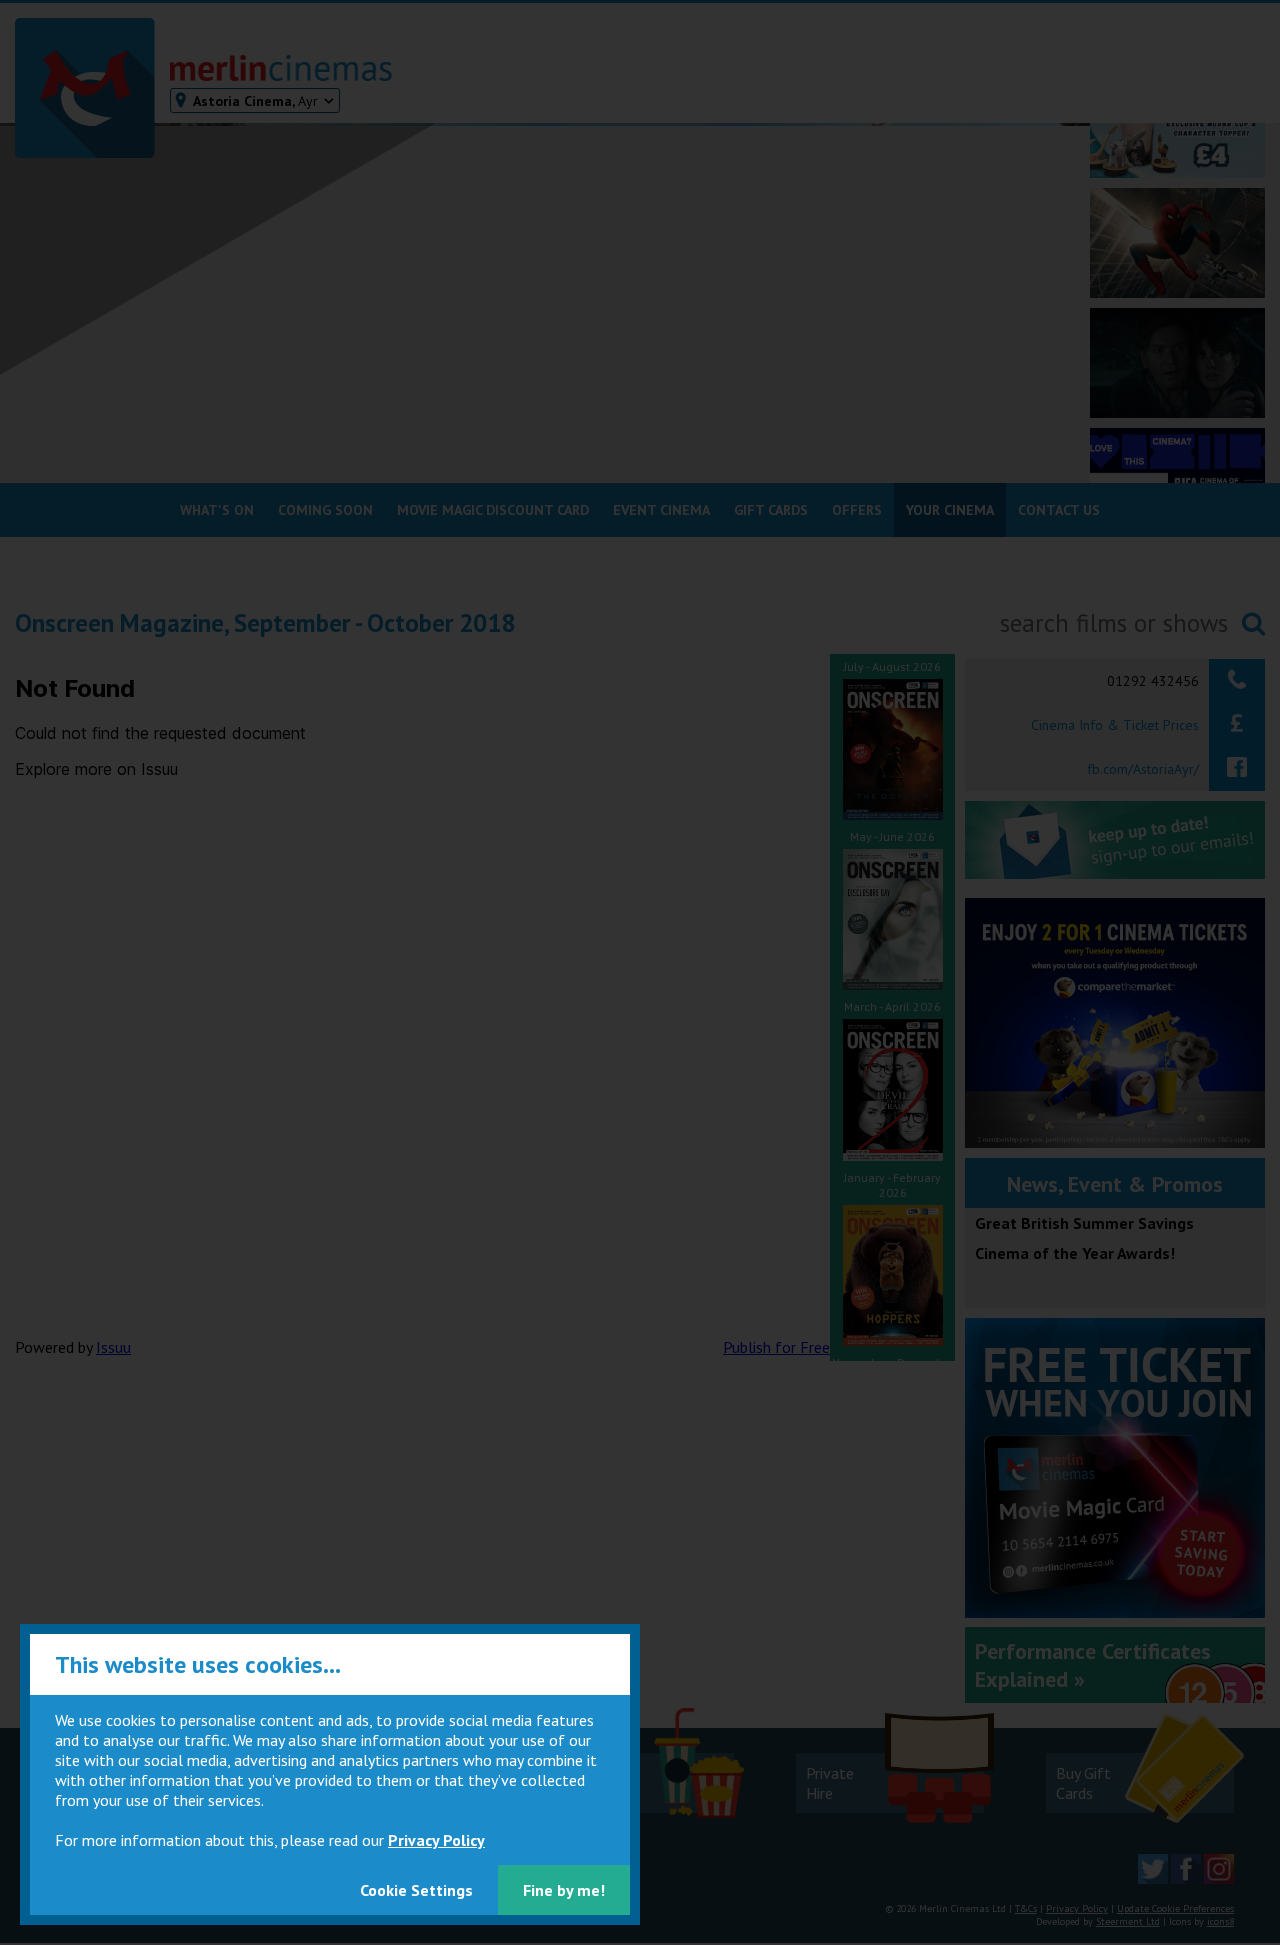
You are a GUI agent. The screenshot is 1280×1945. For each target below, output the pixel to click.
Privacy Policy (436, 1840)
